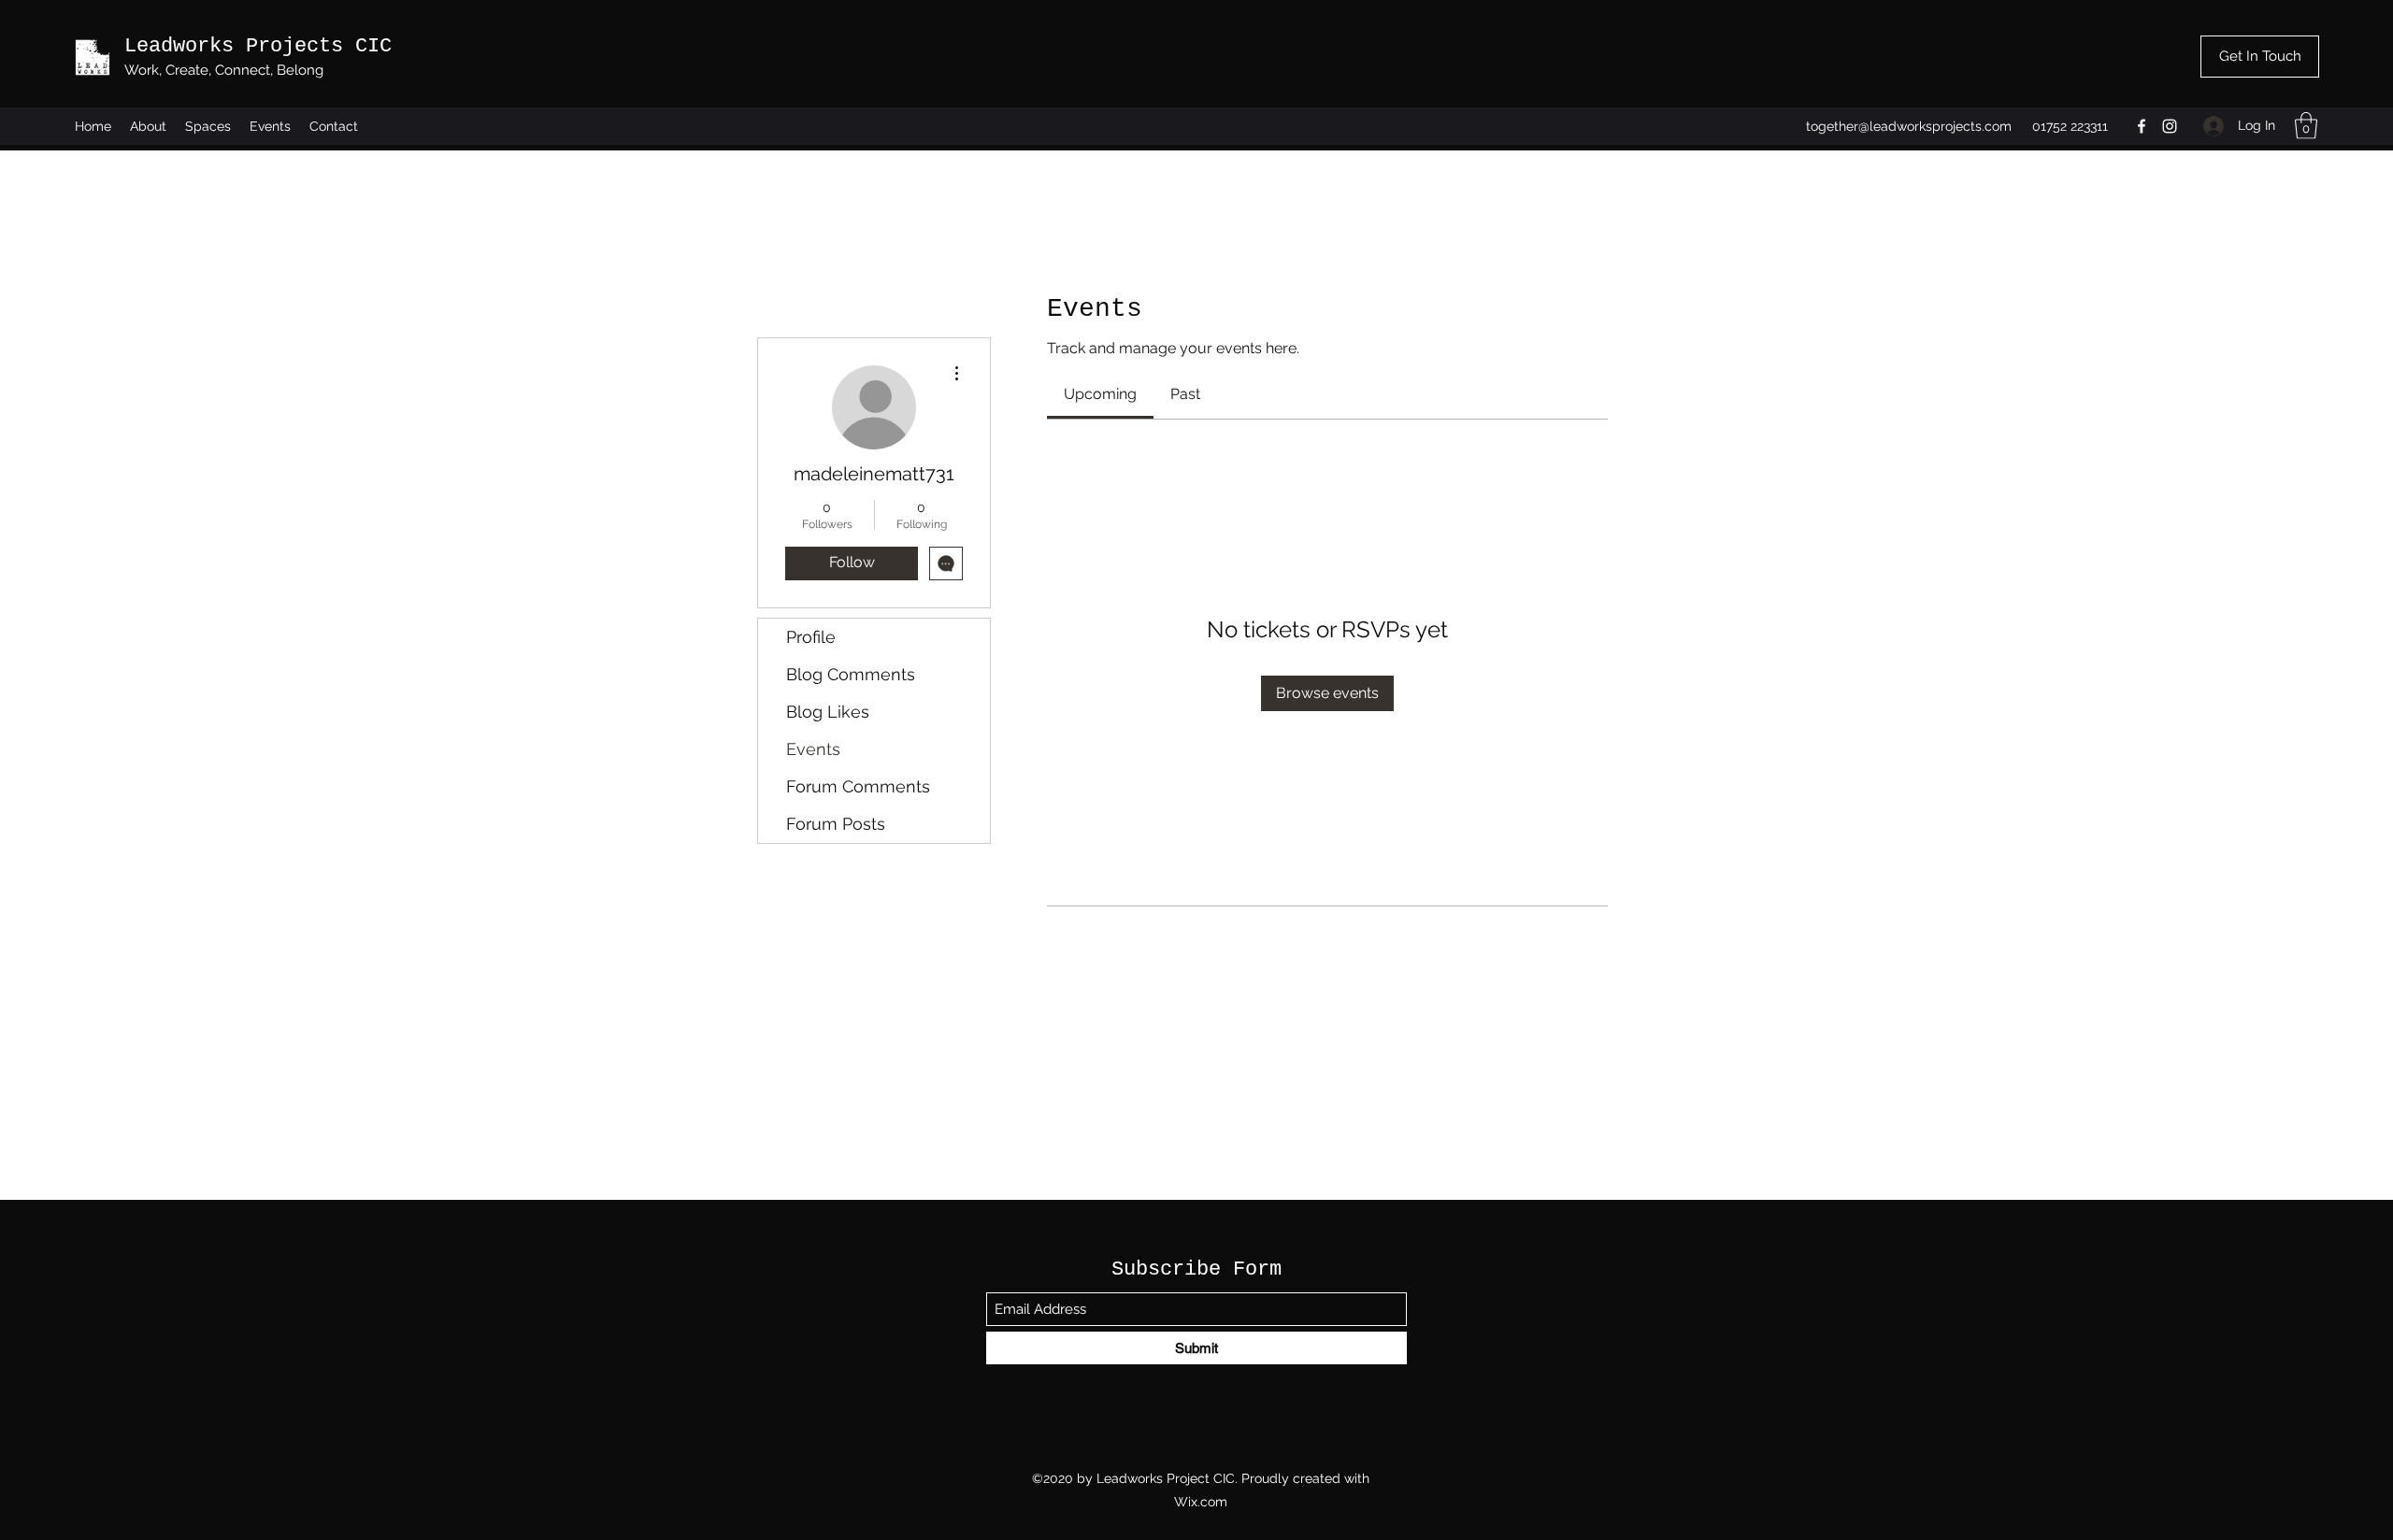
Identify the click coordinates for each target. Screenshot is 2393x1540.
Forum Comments (858, 786)
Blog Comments (851, 674)
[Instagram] (2170, 126)
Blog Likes (828, 712)
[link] (1100, 394)
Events (813, 749)
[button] (2306, 126)
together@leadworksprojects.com (1909, 126)
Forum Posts (836, 824)
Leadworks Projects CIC (258, 46)
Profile (811, 637)
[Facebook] (2142, 126)
